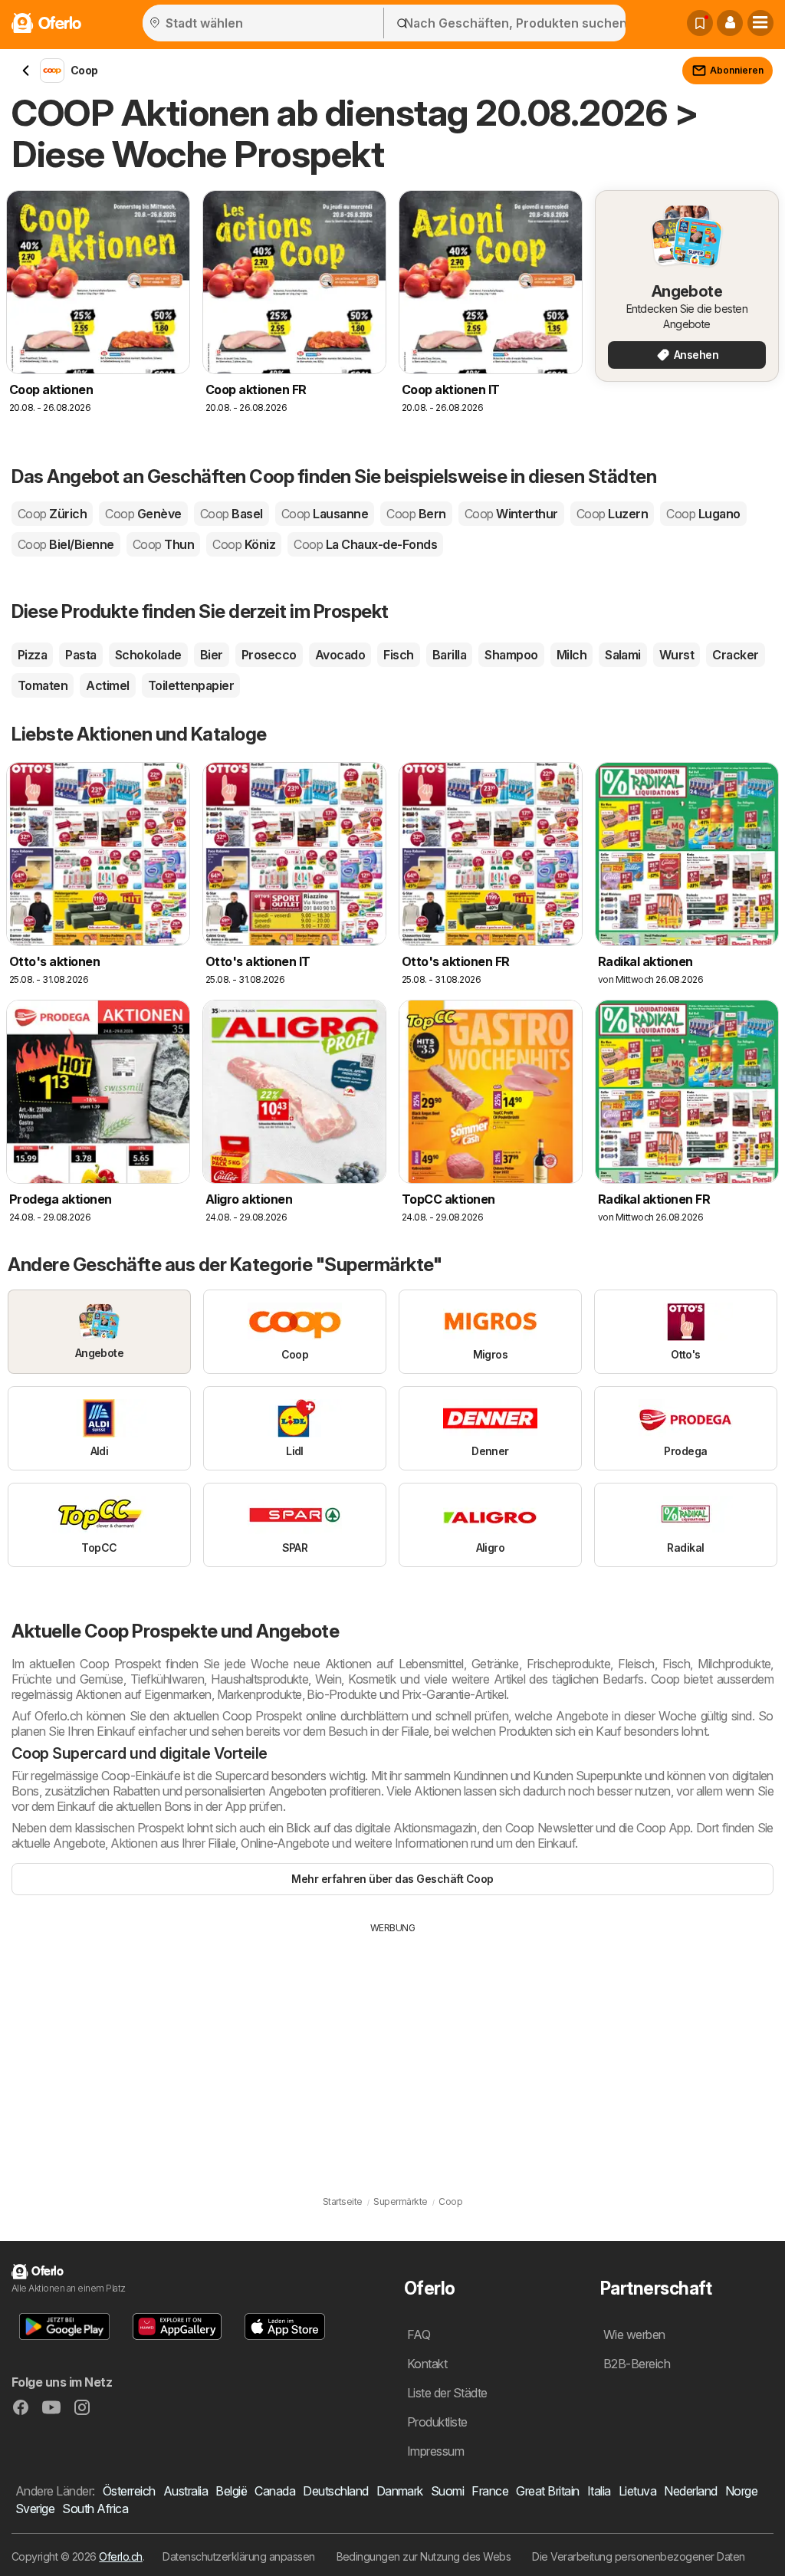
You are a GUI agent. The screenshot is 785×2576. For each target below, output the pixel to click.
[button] (730, 23)
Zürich (52, 514)
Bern (416, 514)
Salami (623, 655)
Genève (143, 514)
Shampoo (511, 655)
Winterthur (511, 514)
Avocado (340, 655)
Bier (212, 655)
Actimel (107, 685)
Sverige (35, 2509)
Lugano (703, 514)
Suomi (447, 2491)
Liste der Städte (447, 2393)
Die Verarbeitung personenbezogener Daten (639, 2556)
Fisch (398, 655)
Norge (741, 2491)
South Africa (95, 2509)
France (490, 2491)
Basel (232, 514)
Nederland (690, 2491)
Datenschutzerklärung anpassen (238, 2556)
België (231, 2491)
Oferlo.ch (120, 2556)
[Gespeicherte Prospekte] (700, 23)
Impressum (435, 2451)
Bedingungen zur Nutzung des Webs (424, 2556)
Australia (186, 2491)
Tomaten (43, 685)
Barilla (449, 655)
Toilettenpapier (191, 685)
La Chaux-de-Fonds (365, 544)
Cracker (735, 655)
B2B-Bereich (637, 2364)
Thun (163, 544)
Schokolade (148, 655)
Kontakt (427, 2364)
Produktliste (437, 2422)
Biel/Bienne (66, 544)
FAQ (419, 2334)
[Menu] (760, 23)
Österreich (129, 2491)
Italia (599, 2491)
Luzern (612, 514)
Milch (572, 655)
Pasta (80, 655)
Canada (275, 2491)
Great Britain (547, 2491)
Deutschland (335, 2491)
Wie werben (634, 2334)
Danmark (400, 2491)
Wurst (677, 655)
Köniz (244, 544)
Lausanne (325, 514)
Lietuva (637, 2491)
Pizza (32, 655)
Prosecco (269, 655)
